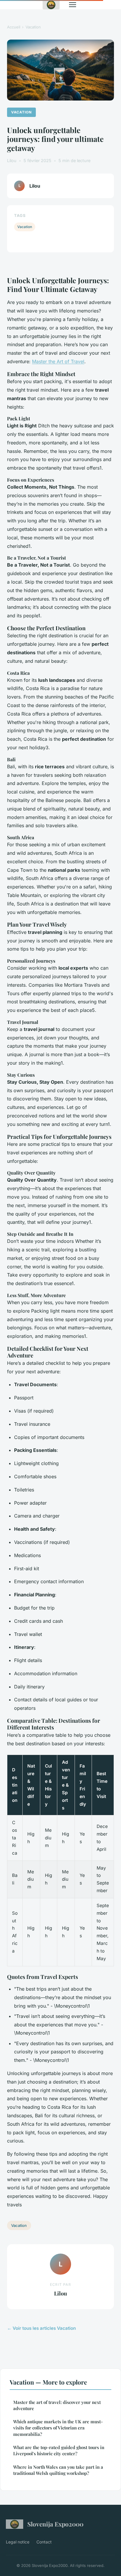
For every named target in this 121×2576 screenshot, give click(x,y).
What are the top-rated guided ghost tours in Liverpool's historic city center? (59, 2450)
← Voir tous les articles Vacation (41, 2328)
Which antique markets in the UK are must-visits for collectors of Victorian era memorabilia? (58, 2428)
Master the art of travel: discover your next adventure (57, 2405)
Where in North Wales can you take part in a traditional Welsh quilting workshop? (58, 2470)
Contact (44, 2542)
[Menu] (73, 5)
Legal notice (18, 2542)
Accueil (14, 27)
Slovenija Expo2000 (55, 2524)
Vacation (33, 27)
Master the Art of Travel (58, 361)
